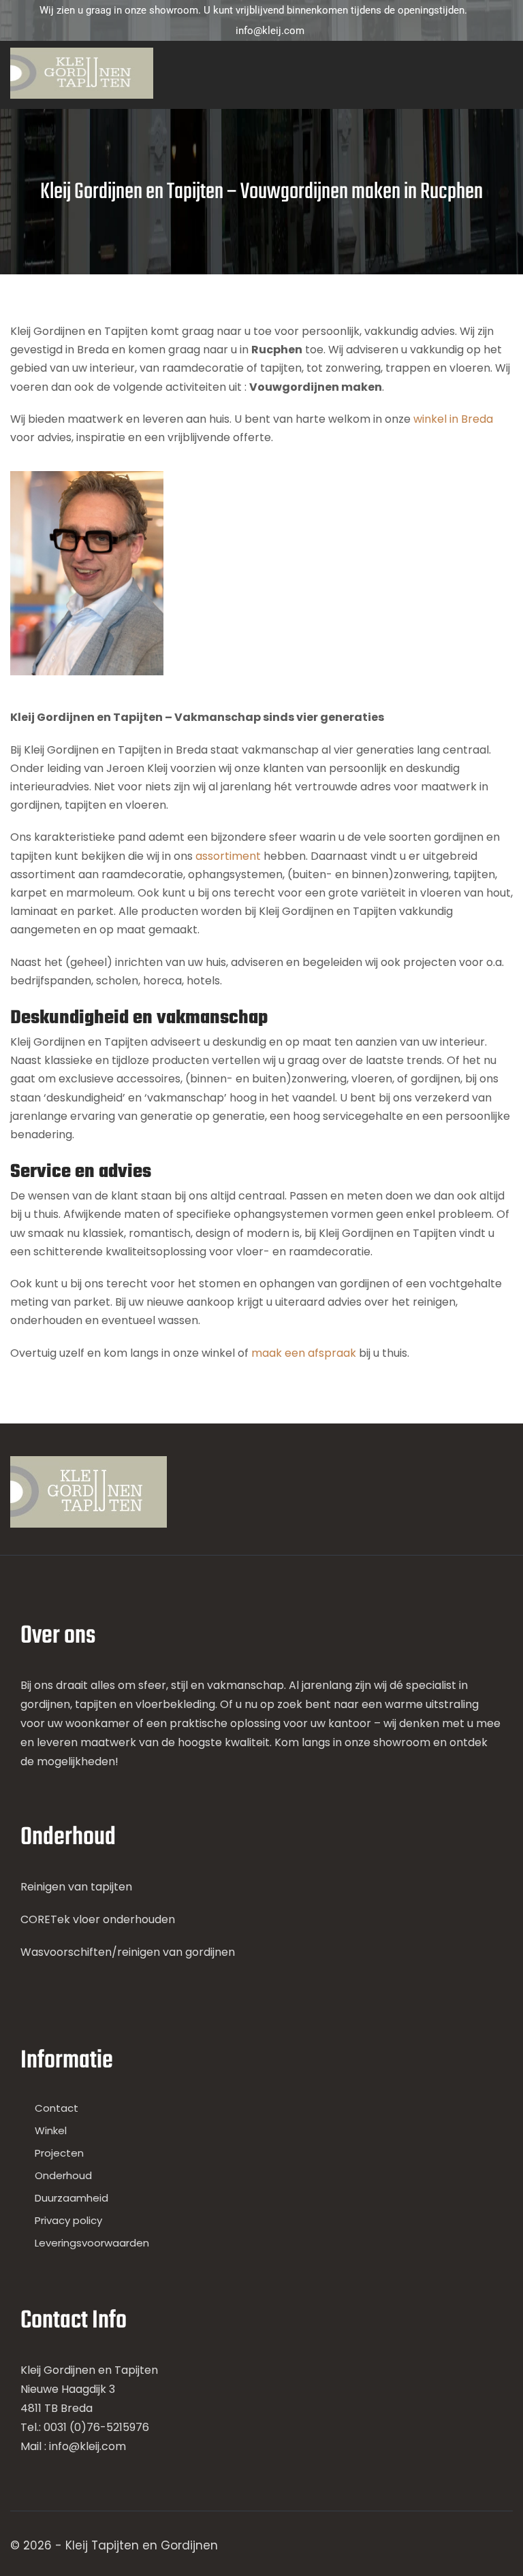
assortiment (229, 856)
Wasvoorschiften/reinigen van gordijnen (128, 1952)
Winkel (51, 2130)
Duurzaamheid (72, 2198)
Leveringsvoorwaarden (92, 2243)
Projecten (59, 2153)
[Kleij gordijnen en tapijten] (82, 73)
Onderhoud (63, 2175)
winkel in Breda (453, 419)
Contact (57, 2108)
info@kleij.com (270, 31)
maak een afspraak (304, 1353)
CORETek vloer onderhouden (98, 1919)
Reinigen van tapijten (76, 1887)
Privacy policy (68, 2220)
